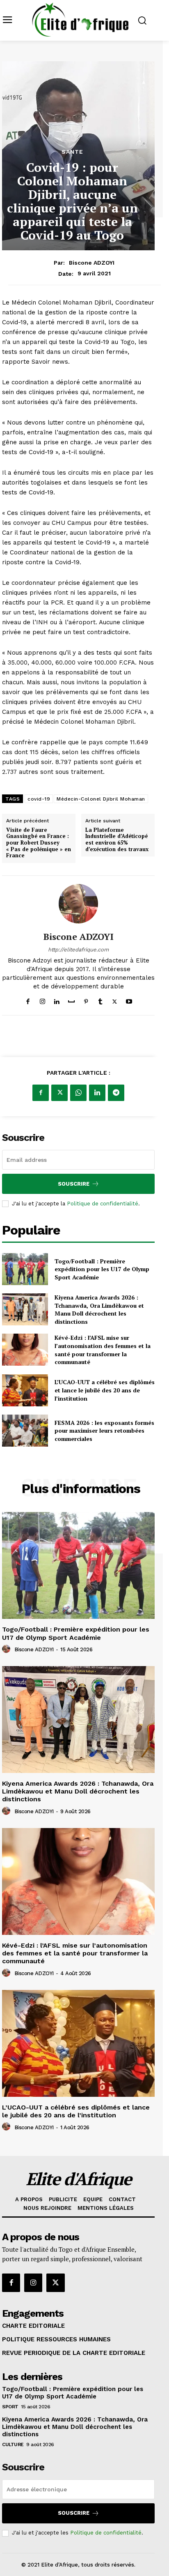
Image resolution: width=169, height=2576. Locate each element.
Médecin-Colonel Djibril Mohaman (101, 799)
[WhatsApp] (78, 1093)
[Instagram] (42, 1000)
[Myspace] (71, 1000)
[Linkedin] (57, 1000)
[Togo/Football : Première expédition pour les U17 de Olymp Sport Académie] (25, 1269)
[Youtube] (129, 1000)
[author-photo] (7, 1649)
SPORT (10, 2407)
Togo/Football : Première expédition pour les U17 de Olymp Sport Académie (102, 1269)
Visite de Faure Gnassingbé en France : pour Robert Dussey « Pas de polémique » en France (39, 843)
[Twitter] (115, 1000)
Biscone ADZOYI (92, 263)
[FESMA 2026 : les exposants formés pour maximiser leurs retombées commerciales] (25, 1431)
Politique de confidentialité (103, 1204)
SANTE (72, 152)
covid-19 (39, 799)
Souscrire (74, 1184)
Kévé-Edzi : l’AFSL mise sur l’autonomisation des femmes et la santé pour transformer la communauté (103, 1350)
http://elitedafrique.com (78, 950)
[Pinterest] (86, 1000)
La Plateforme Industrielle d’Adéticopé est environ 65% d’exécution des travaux (117, 840)
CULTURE (13, 2444)
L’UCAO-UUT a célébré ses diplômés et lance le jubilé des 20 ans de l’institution (105, 1390)
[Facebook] (28, 1000)
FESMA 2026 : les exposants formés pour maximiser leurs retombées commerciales (104, 1431)
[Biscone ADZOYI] (78, 904)
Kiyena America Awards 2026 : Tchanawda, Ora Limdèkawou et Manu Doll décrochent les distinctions (99, 1309)
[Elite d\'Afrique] (80, 20)
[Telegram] (116, 1093)
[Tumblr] (100, 1000)
